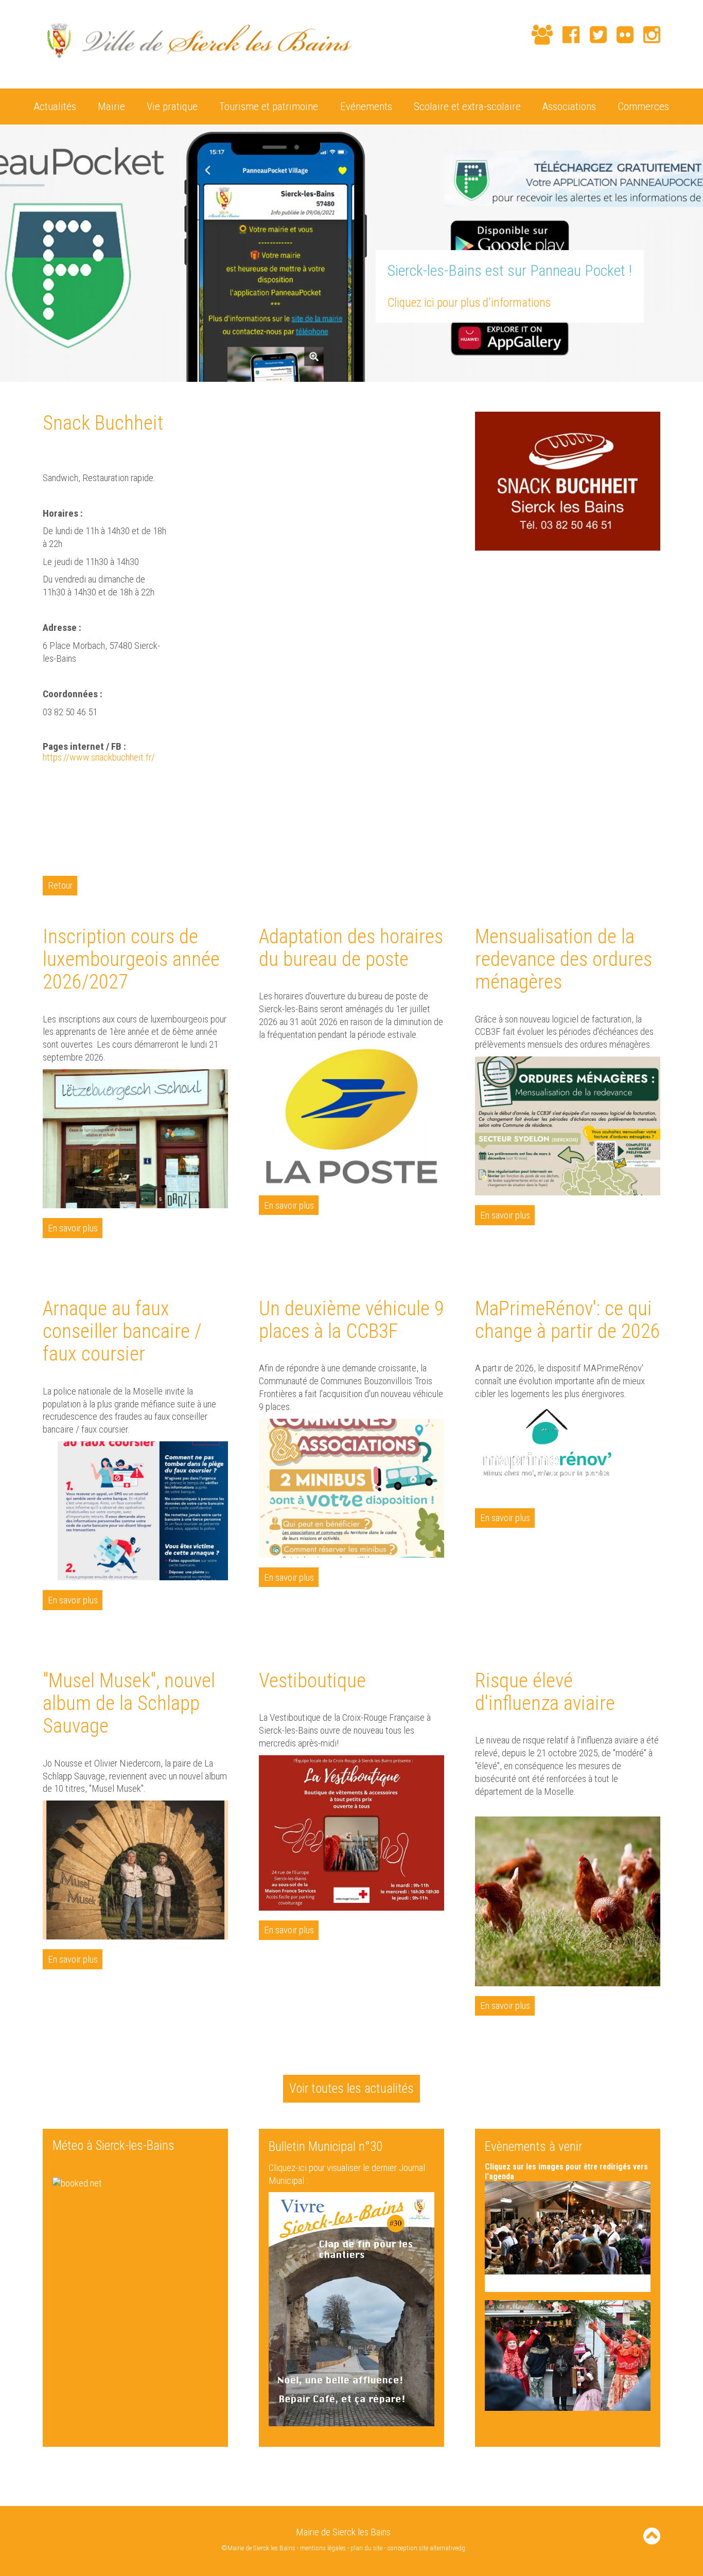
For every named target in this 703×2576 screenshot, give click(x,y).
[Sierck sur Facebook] (566, 35)
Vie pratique (172, 106)
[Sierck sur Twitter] (593, 35)
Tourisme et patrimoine (269, 106)
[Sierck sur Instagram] (647, 35)
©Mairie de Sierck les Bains (258, 2548)
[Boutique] (517, 36)
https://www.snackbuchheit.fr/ (99, 757)
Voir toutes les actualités (351, 2088)
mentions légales (323, 2548)
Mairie (111, 106)
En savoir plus (73, 1228)
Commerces (643, 106)
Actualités (55, 106)
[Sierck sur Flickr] (620, 35)
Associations (569, 106)
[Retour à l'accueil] (197, 64)
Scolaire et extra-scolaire (467, 106)
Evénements (366, 106)
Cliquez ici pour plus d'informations (469, 303)
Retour (60, 885)
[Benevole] (537, 35)
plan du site (366, 2548)
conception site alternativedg (426, 2548)
